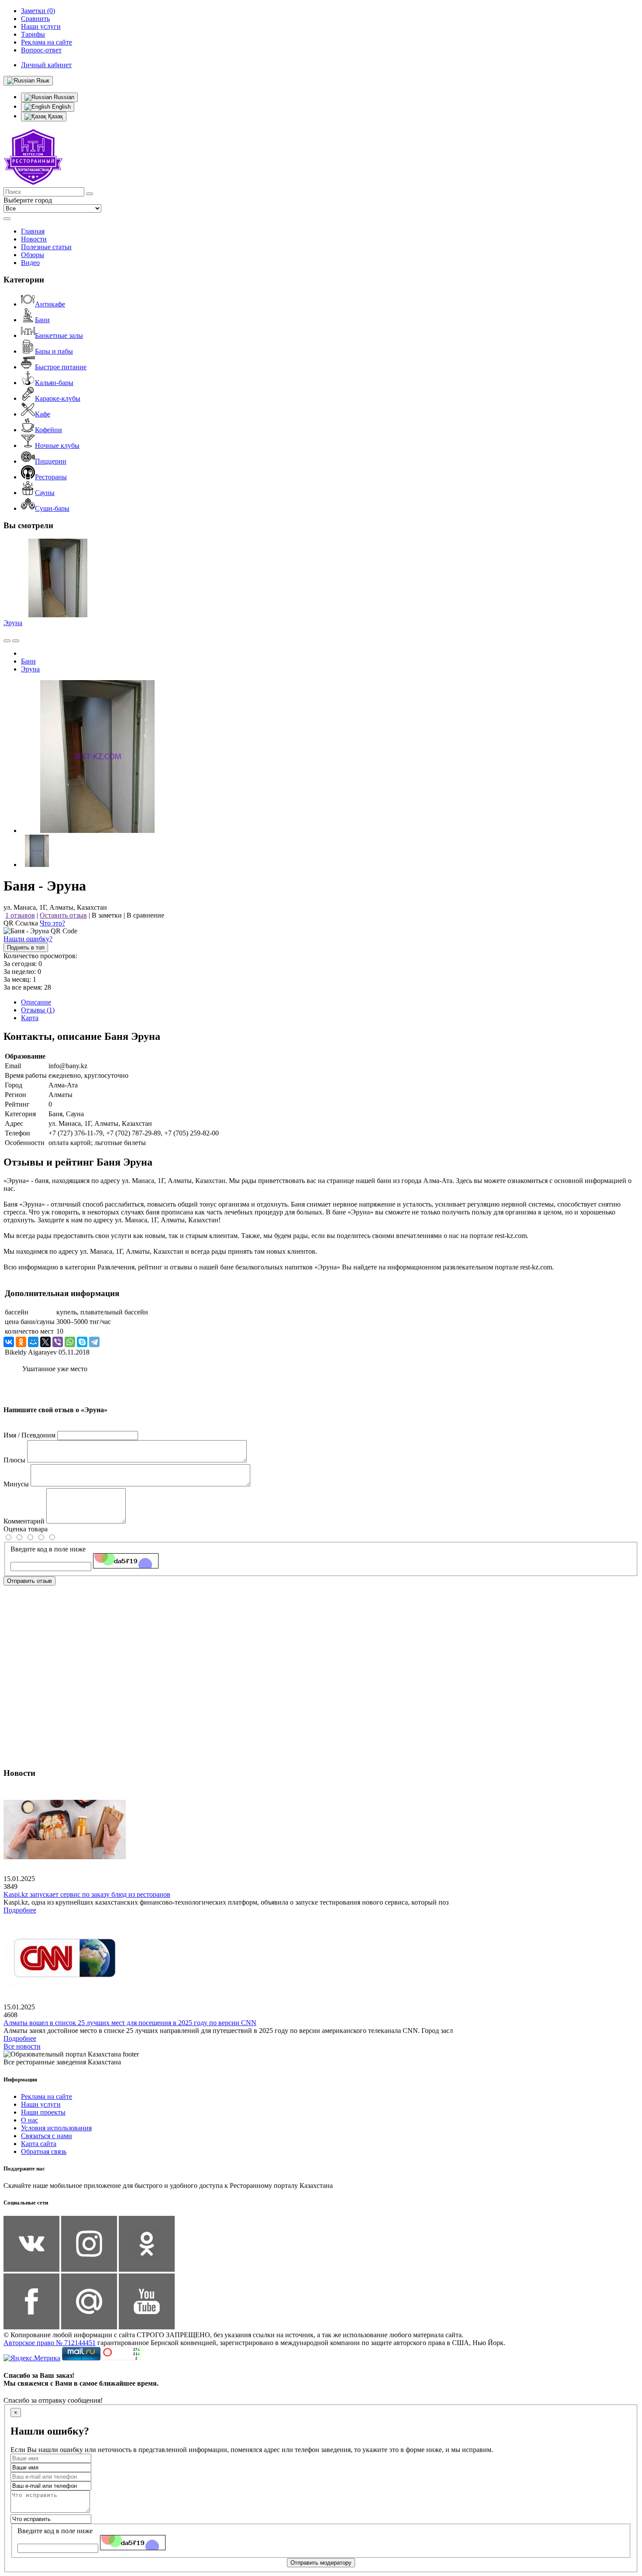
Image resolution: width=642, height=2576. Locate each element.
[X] (45, 1342)
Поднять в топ (26, 948)
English (60, 107)
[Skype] (82, 1342)
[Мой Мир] (33, 1342)
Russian (63, 97)
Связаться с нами (47, 2136)
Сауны (45, 493)
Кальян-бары (54, 383)
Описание (36, 1002)
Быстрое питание (61, 367)
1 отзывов (20, 915)
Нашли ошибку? (28, 939)
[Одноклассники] (21, 1342)
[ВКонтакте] (9, 1342)
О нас (29, 2120)
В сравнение (145, 915)
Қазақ (55, 116)
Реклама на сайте (47, 2096)
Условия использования (56, 2128)
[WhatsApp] (70, 1342)
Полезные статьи (46, 247)
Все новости (22, 2046)
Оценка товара (26, 1529)
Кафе (43, 414)
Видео (30, 263)
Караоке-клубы (58, 398)
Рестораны (51, 477)
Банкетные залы (59, 335)
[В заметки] (16, 641)
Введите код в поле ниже (48, 1549)
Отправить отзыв (29, 1581)
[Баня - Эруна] (97, 831)
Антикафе (50, 304)
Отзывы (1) (38, 1010)
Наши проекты (43, 2112)
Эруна (13, 623)
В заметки (107, 915)
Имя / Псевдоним (29, 1435)
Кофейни (48, 430)
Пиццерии (51, 461)
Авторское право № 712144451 (50, 2343)
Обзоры (33, 255)
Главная (33, 231)
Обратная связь (44, 2151)
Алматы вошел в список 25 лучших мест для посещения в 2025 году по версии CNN (130, 2023)
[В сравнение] (7, 641)
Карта (30, 1018)
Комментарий (24, 1521)
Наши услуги (41, 2104)
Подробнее (20, 1910)
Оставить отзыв (63, 915)
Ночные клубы (57, 445)
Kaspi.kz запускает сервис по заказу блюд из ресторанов (87, 1894)
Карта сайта (39, 2144)
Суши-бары (52, 508)
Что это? (52, 923)
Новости (34, 239)
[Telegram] (94, 1342)
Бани (42, 320)
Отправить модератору (321, 2563)
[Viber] (58, 1342)
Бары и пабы (54, 351)
